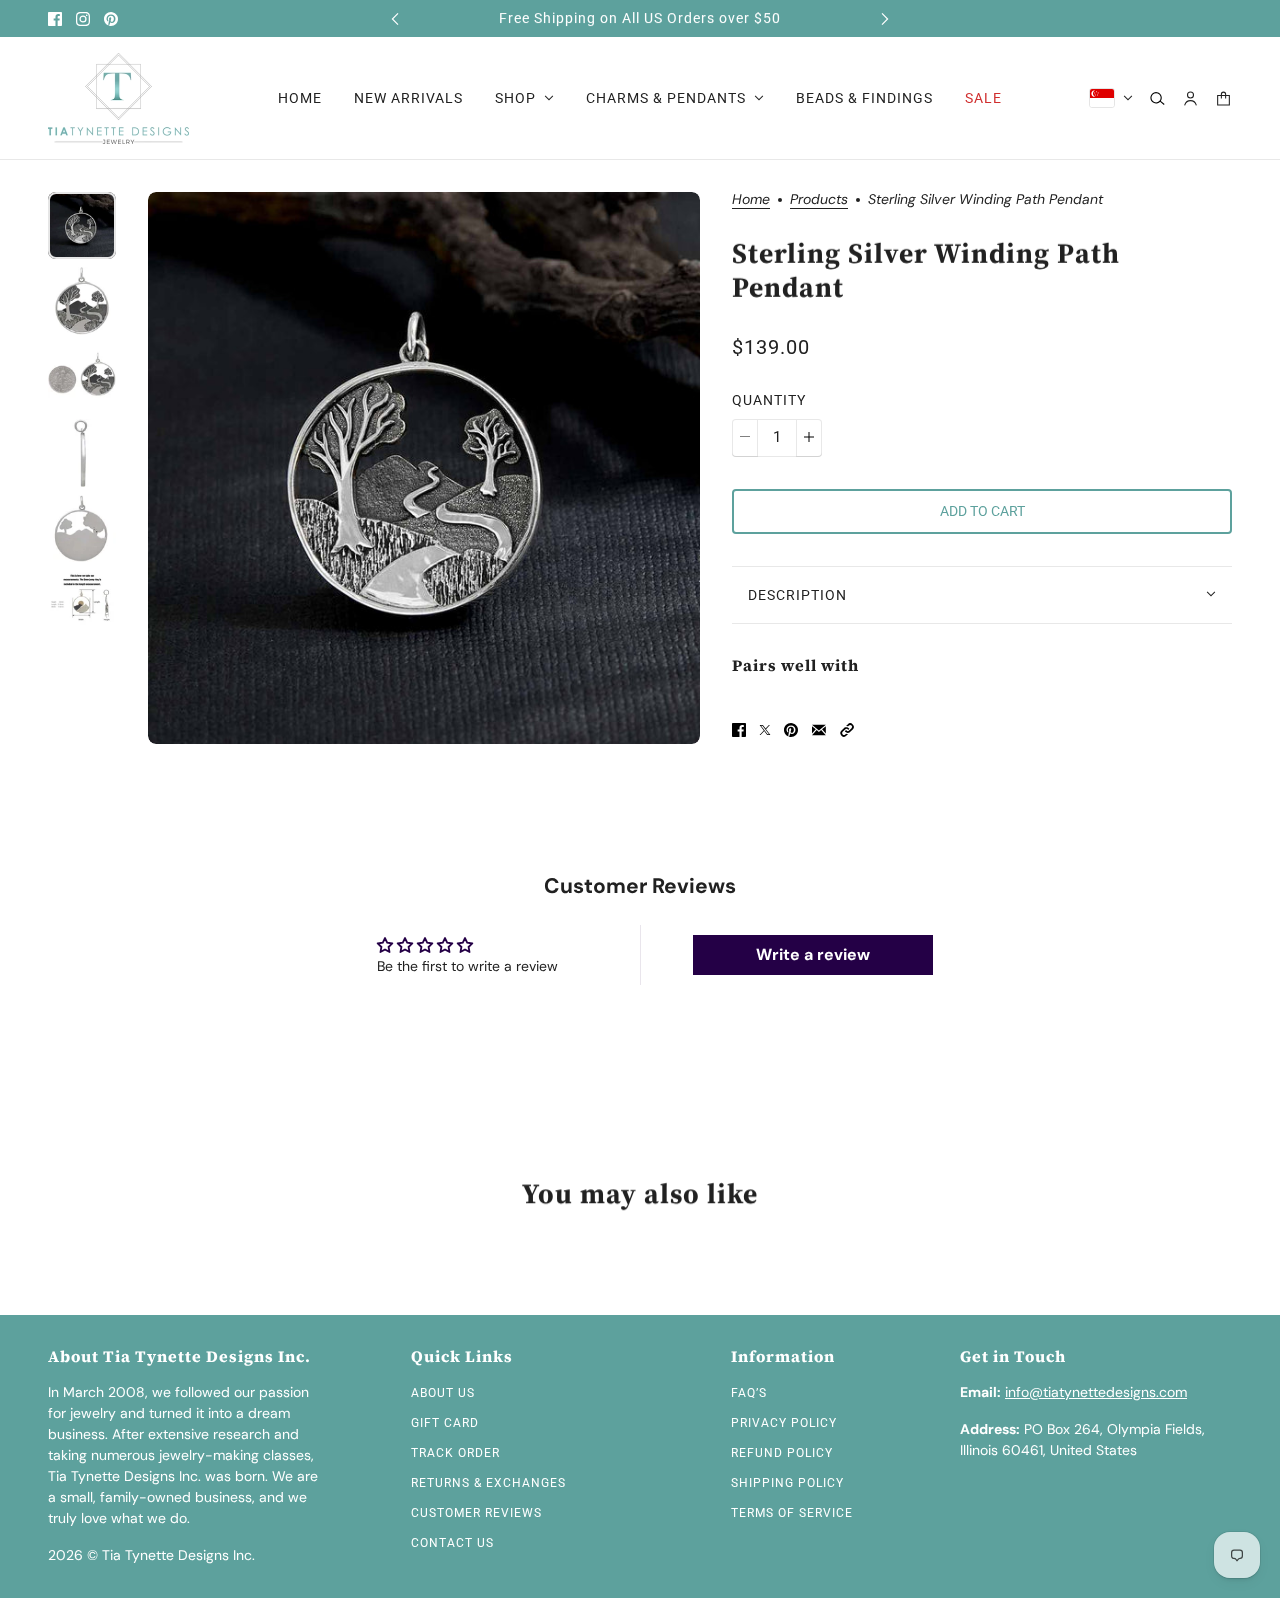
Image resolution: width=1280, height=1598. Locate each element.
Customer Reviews (476, 1513)
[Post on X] (765, 730)
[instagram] (83, 19)
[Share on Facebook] (739, 730)
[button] (847, 730)
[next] (885, 18)
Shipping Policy (787, 1483)
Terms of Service (792, 1513)
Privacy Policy (784, 1423)
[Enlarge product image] (424, 468)
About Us (443, 1393)
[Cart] (1223, 98)
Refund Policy (782, 1453)
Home (751, 200)
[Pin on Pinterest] (791, 730)
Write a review (813, 954)
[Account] (1190, 98)
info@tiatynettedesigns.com (1096, 1392)
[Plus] (809, 437)
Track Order (455, 1453)
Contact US (452, 1543)
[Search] (1157, 98)
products (819, 200)
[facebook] (55, 19)
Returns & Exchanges (488, 1483)
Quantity (769, 399)
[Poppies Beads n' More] (118, 98)
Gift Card (445, 1423)
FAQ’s (749, 1393)
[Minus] (745, 437)
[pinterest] (111, 19)
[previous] (395, 18)
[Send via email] (819, 730)
